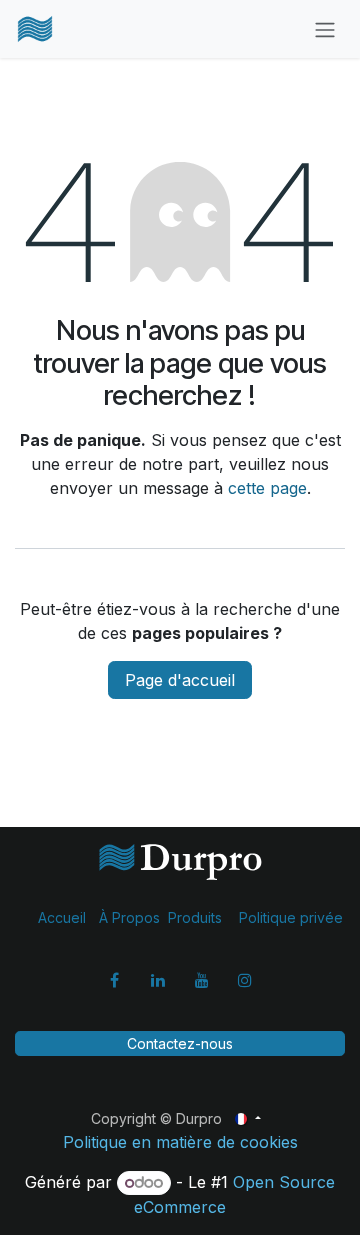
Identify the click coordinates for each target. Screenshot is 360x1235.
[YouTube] (202, 980)
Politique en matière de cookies (180, 1142)
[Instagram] (245, 980)
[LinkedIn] (158, 980)
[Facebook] (115, 980)
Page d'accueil (180, 680)
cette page (267, 488)
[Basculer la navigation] (325, 29)
